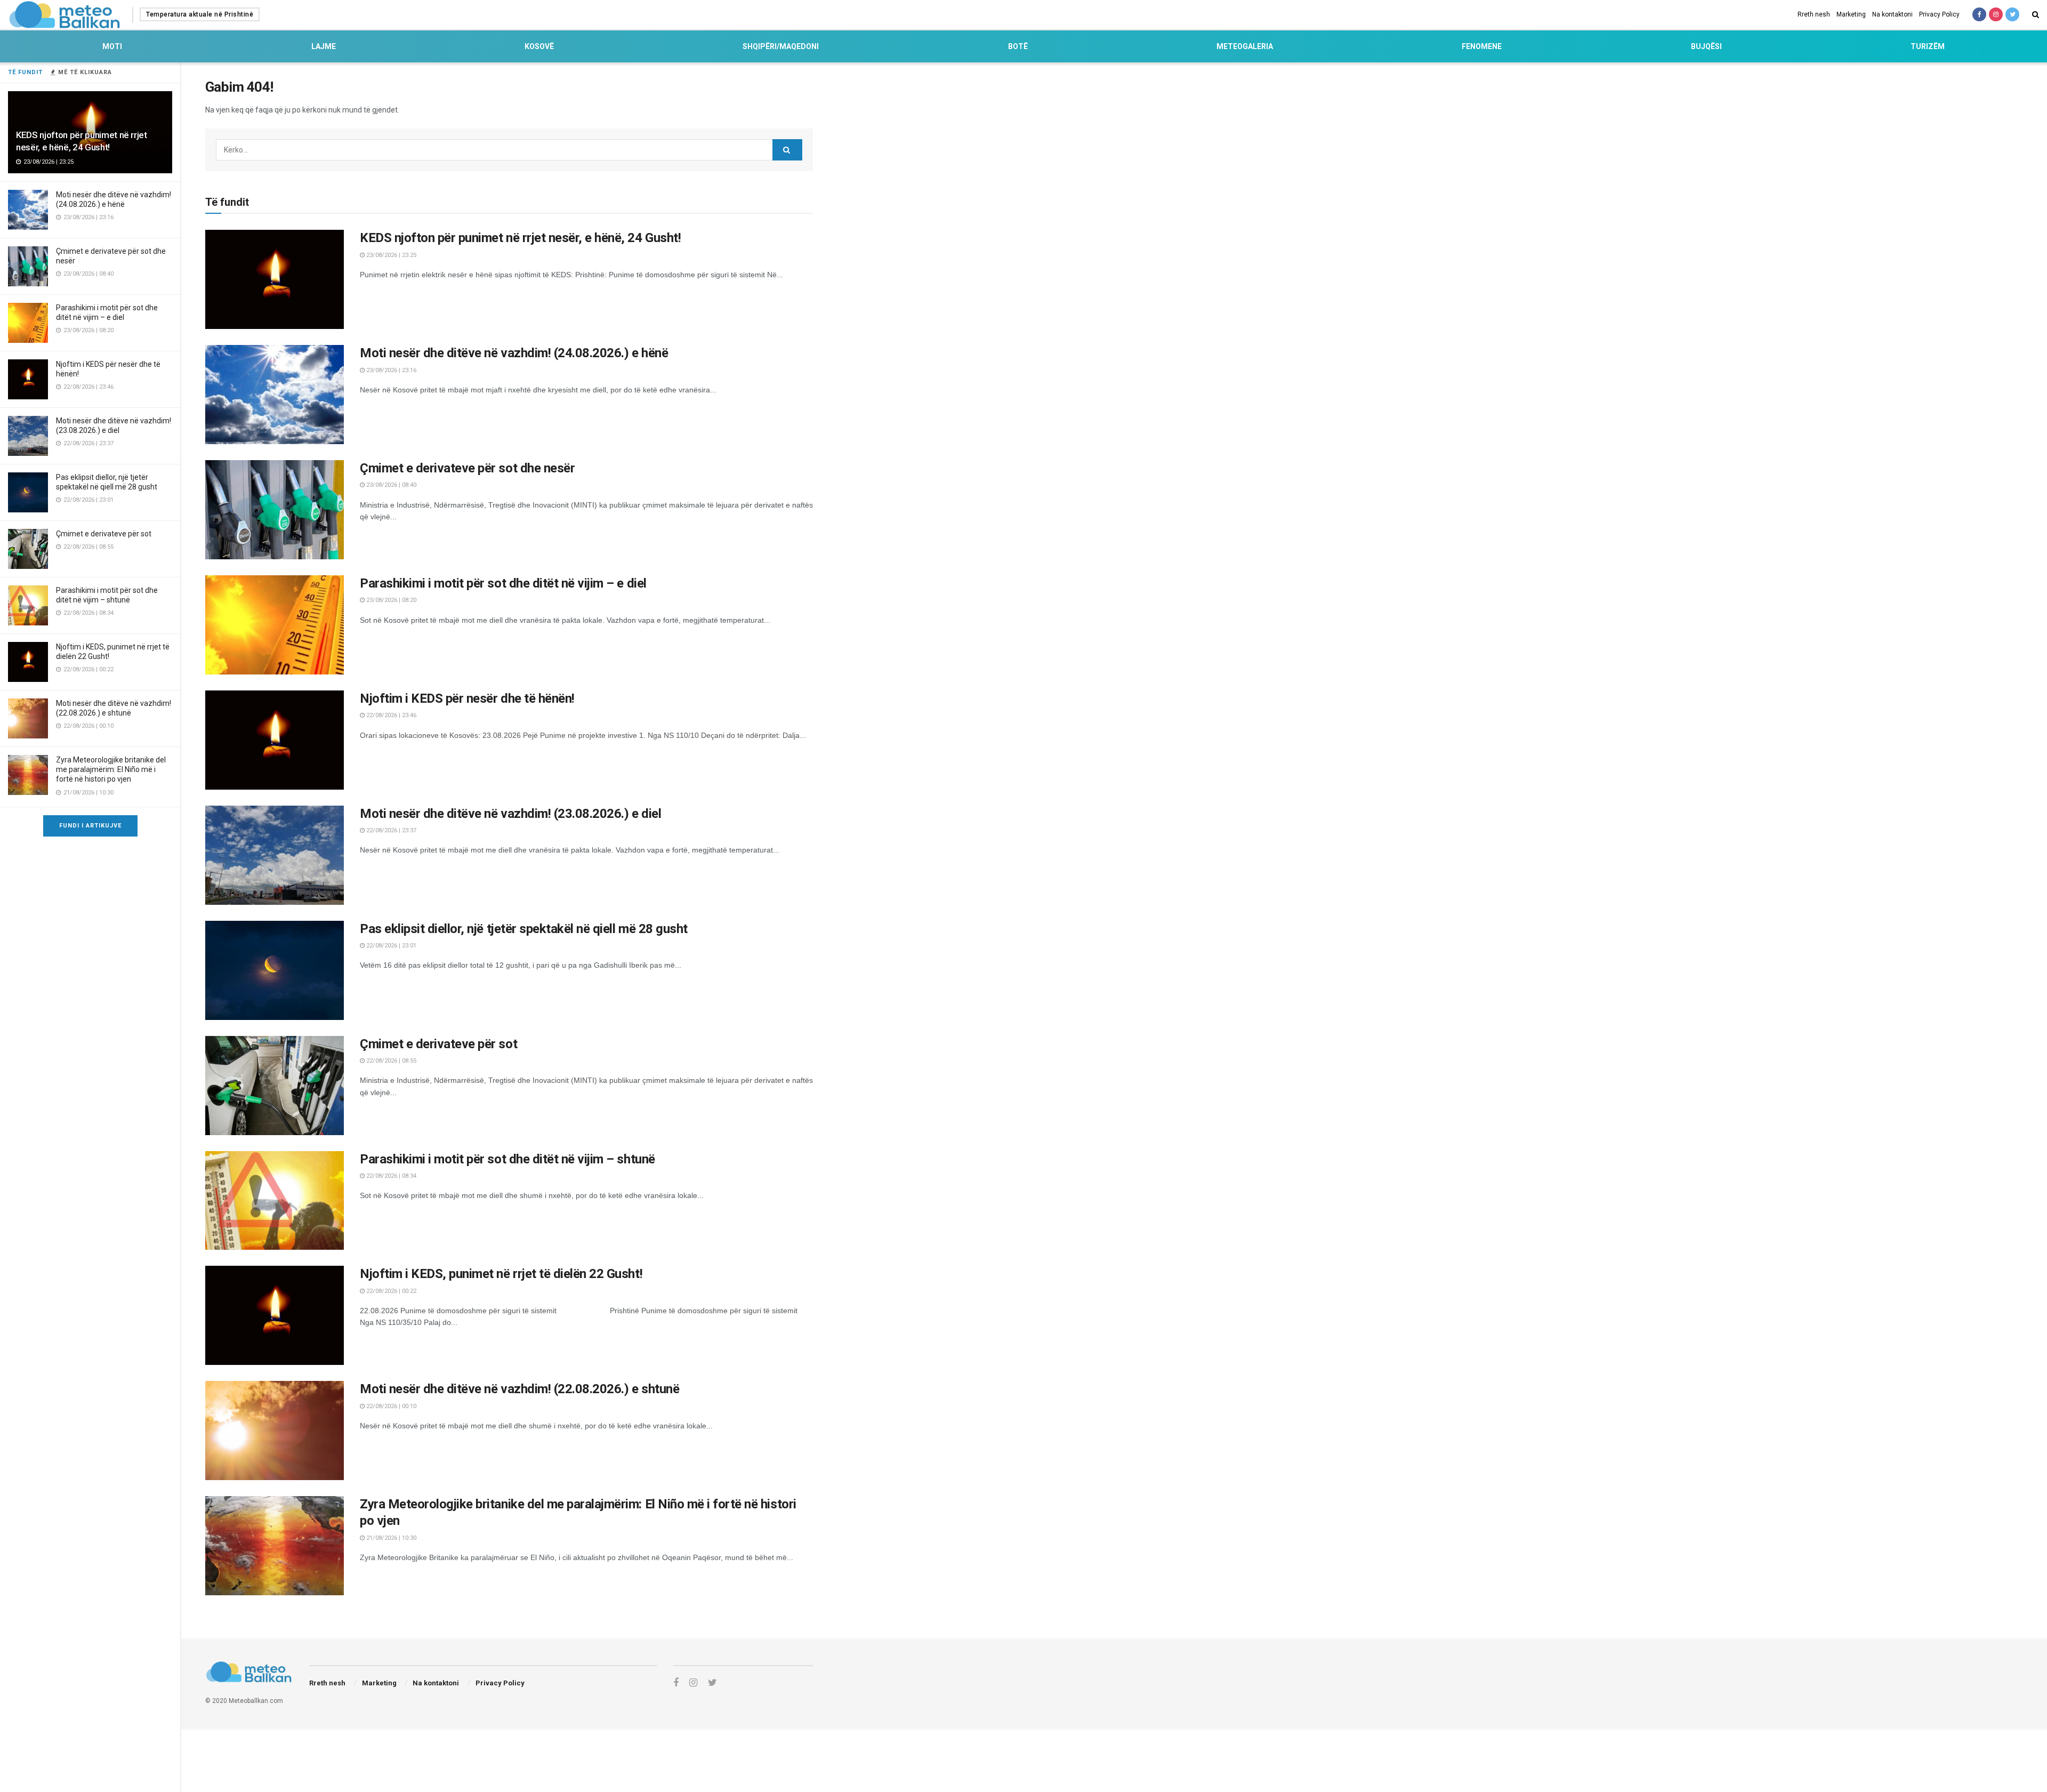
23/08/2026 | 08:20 (390, 600)
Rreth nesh (1814, 14)
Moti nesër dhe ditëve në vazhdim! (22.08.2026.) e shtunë (519, 1389)
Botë (1018, 46)
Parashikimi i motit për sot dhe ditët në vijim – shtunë (507, 1159)
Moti (112, 46)
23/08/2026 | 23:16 (390, 370)
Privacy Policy (1939, 14)
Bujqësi (1706, 46)
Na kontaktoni (1892, 14)
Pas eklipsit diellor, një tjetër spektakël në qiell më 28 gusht (524, 929)
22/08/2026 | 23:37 (390, 830)
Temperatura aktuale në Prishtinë (200, 14)
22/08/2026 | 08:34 (390, 1176)
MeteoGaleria (1245, 46)
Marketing (1851, 14)
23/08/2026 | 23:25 (390, 255)
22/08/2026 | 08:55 (390, 1061)
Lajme (324, 46)
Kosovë (539, 46)
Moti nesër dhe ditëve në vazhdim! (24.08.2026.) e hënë (514, 353)
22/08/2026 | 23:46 (390, 715)
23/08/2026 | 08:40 (390, 485)
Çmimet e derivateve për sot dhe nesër (467, 468)
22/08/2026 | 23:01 (390, 946)
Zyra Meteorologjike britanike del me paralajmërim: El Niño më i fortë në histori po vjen (111, 769)
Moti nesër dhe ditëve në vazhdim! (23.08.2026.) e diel (510, 814)
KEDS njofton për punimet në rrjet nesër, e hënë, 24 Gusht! (520, 238)
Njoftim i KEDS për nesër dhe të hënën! (467, 698)
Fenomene (1482, 46)
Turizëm (1928, 46)
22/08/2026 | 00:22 (390, 1291)
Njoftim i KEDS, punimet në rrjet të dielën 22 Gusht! (501, 1274)
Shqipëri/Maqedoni (781, 46)
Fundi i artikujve (90, 826)
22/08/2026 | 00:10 (390, 1406)
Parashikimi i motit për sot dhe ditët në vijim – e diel (503, 583)
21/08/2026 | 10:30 (390, 1538)
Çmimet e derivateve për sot (104, 534)
